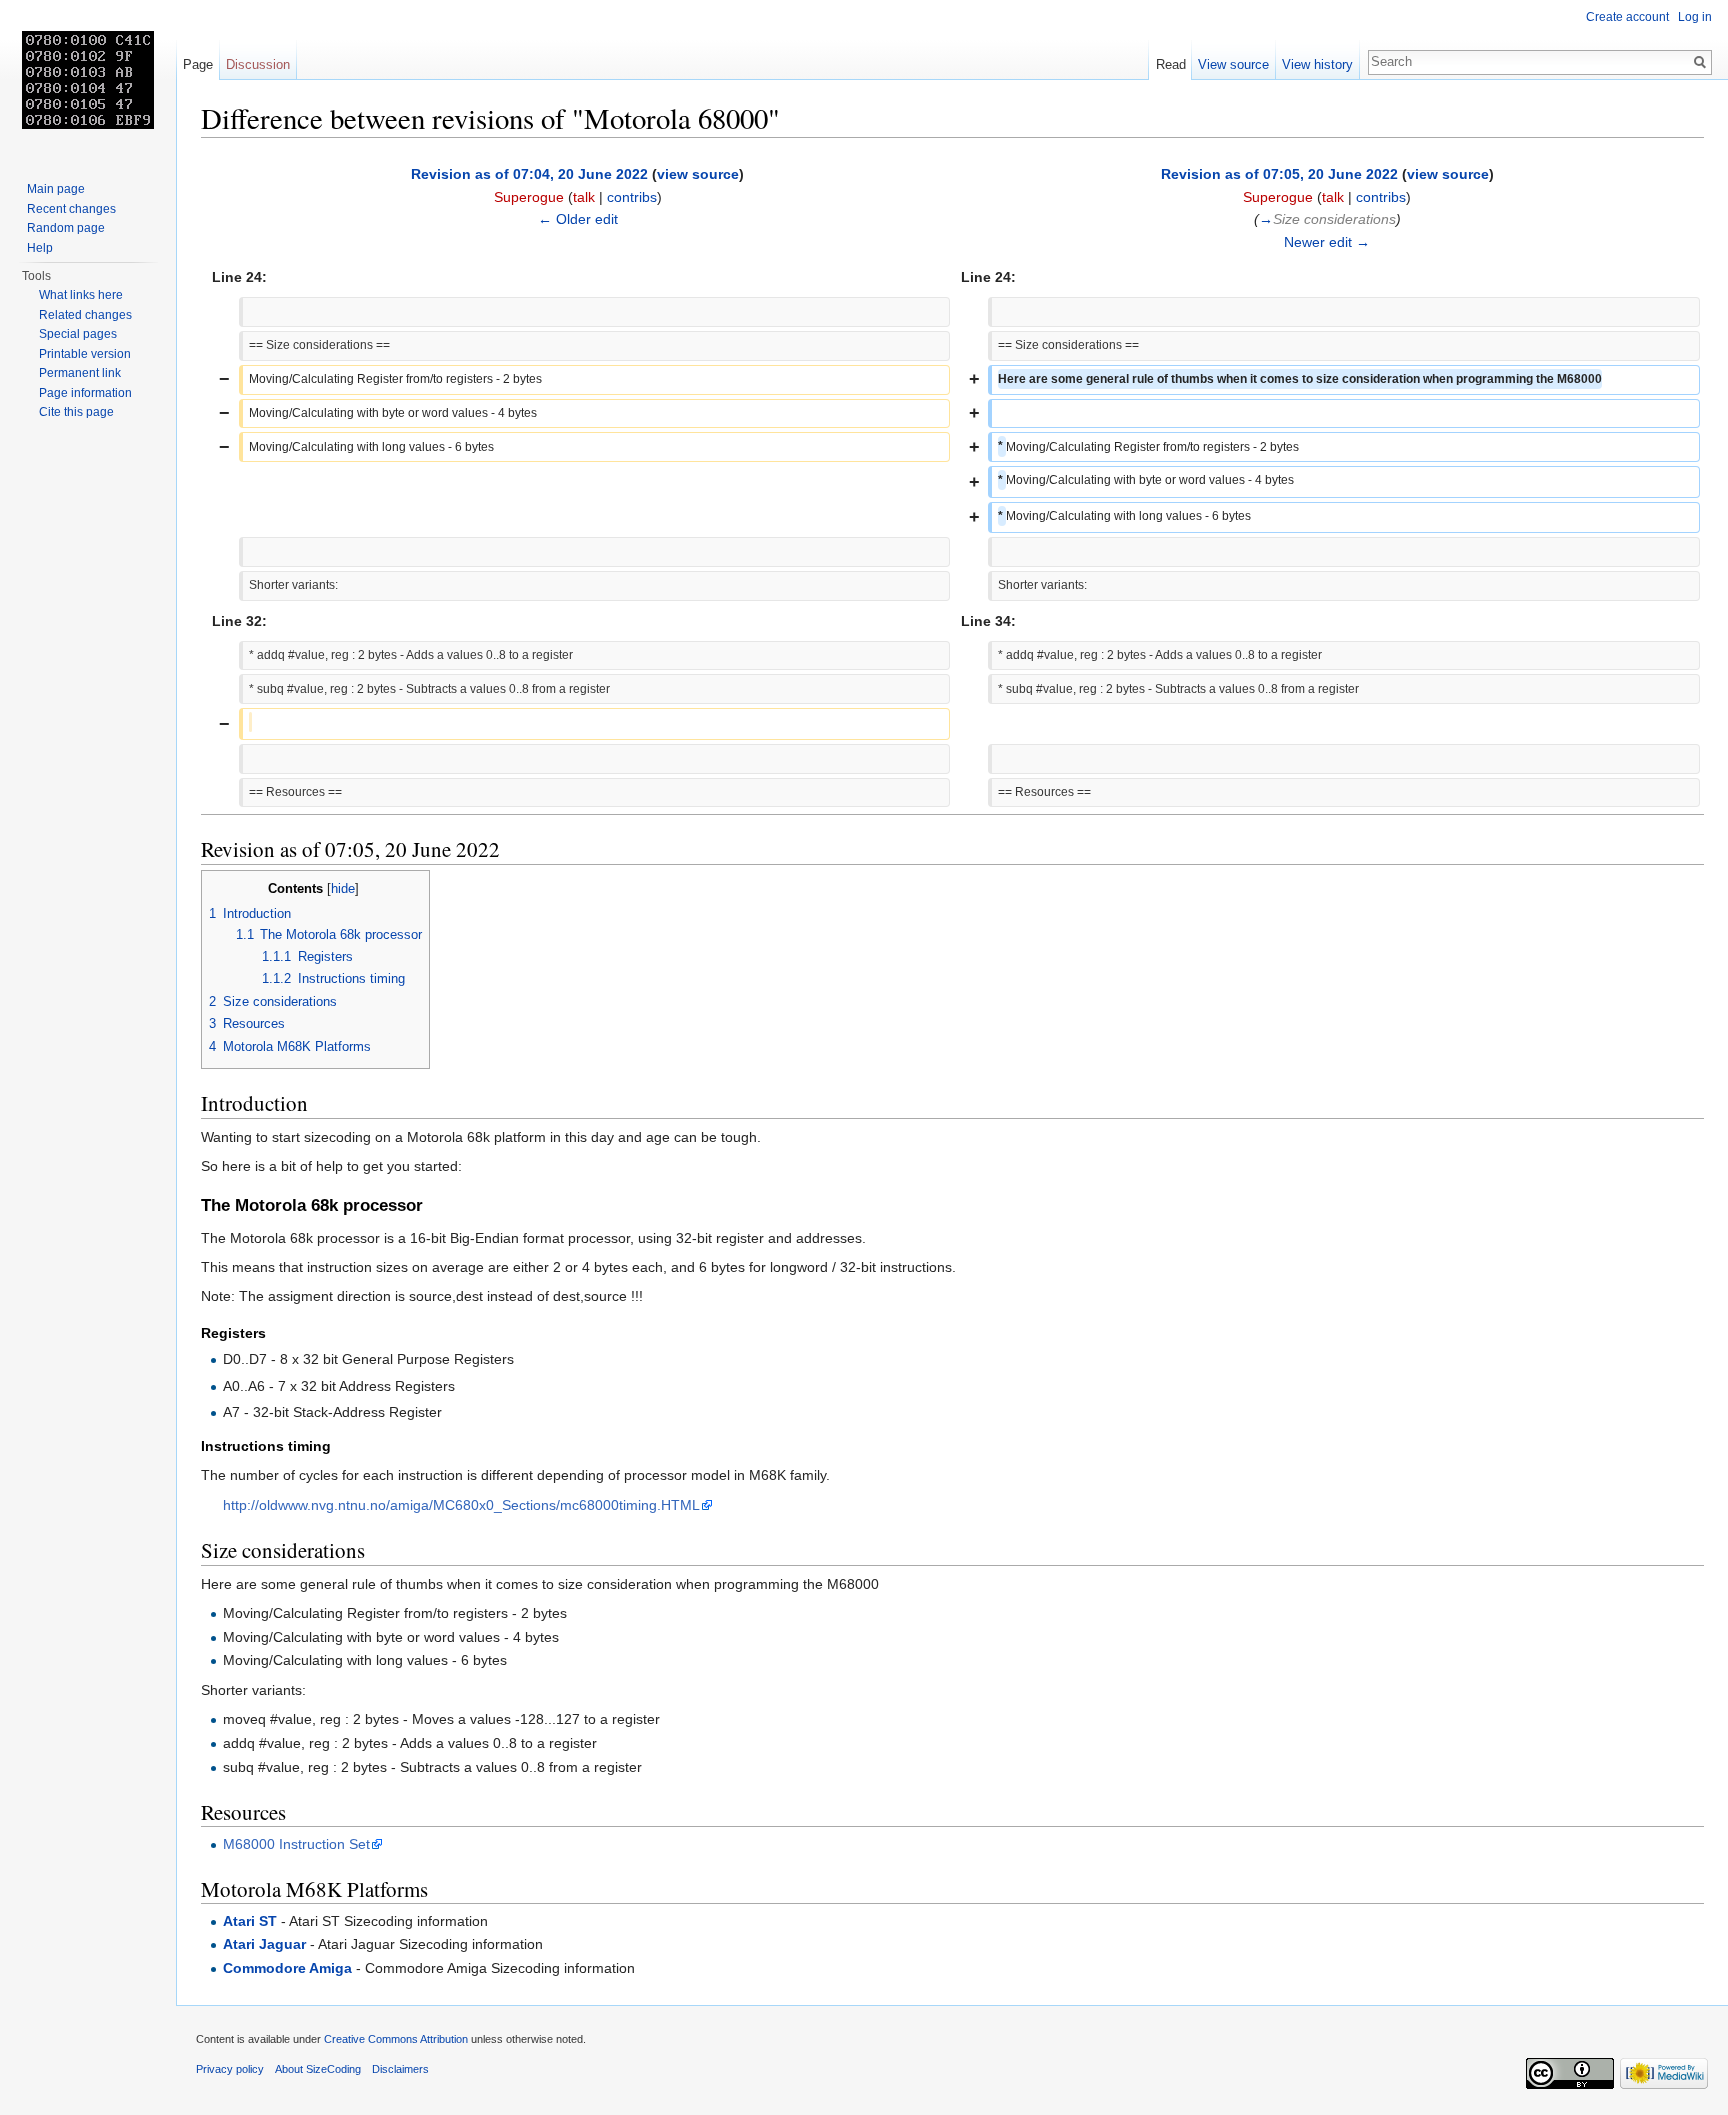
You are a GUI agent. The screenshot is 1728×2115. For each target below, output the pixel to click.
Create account (1627, 17)
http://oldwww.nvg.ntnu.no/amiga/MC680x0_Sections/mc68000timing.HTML (461, 1505)
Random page (66, 228)
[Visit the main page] (88, 80)
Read (1171, 64)
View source (1233, 64)
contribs (632, 197)
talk (584, 197)
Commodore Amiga (287, 1968)
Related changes (85, 315)
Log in (1695, 17)
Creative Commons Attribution (396, 2039)
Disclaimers (400, 2069)
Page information (85, 393)
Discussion (258, 64)
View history (1317, 64)
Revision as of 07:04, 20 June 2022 (529, 174)
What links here (81, 295)
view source (698, 174)
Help (40, 248)
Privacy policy (230, 2069)
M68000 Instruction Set (296, 1844)
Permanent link (80, 373)
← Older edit (578, 219)
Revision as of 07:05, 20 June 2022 (1279, 174)
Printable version (85, 354)
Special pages (78, 334)
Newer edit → (1327, 242)
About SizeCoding (318, 2069)
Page (198, 64)
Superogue (529, 197)
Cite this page (76, 412)
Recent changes (71, 209)
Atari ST (250, 1921)
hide (343, 889)
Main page (56, 189)
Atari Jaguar (264, 1944)
